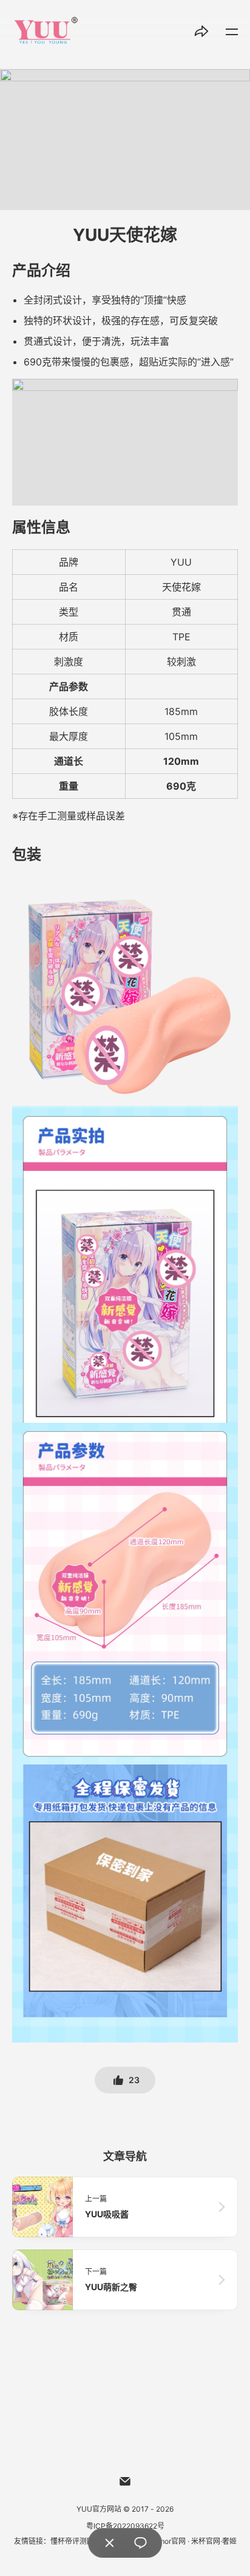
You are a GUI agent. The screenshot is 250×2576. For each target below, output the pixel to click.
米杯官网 (206, 2541)
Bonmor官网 (165, 2541)
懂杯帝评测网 (72, 2541)
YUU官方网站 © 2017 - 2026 (125, 2509)
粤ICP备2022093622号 (125, 2526)
